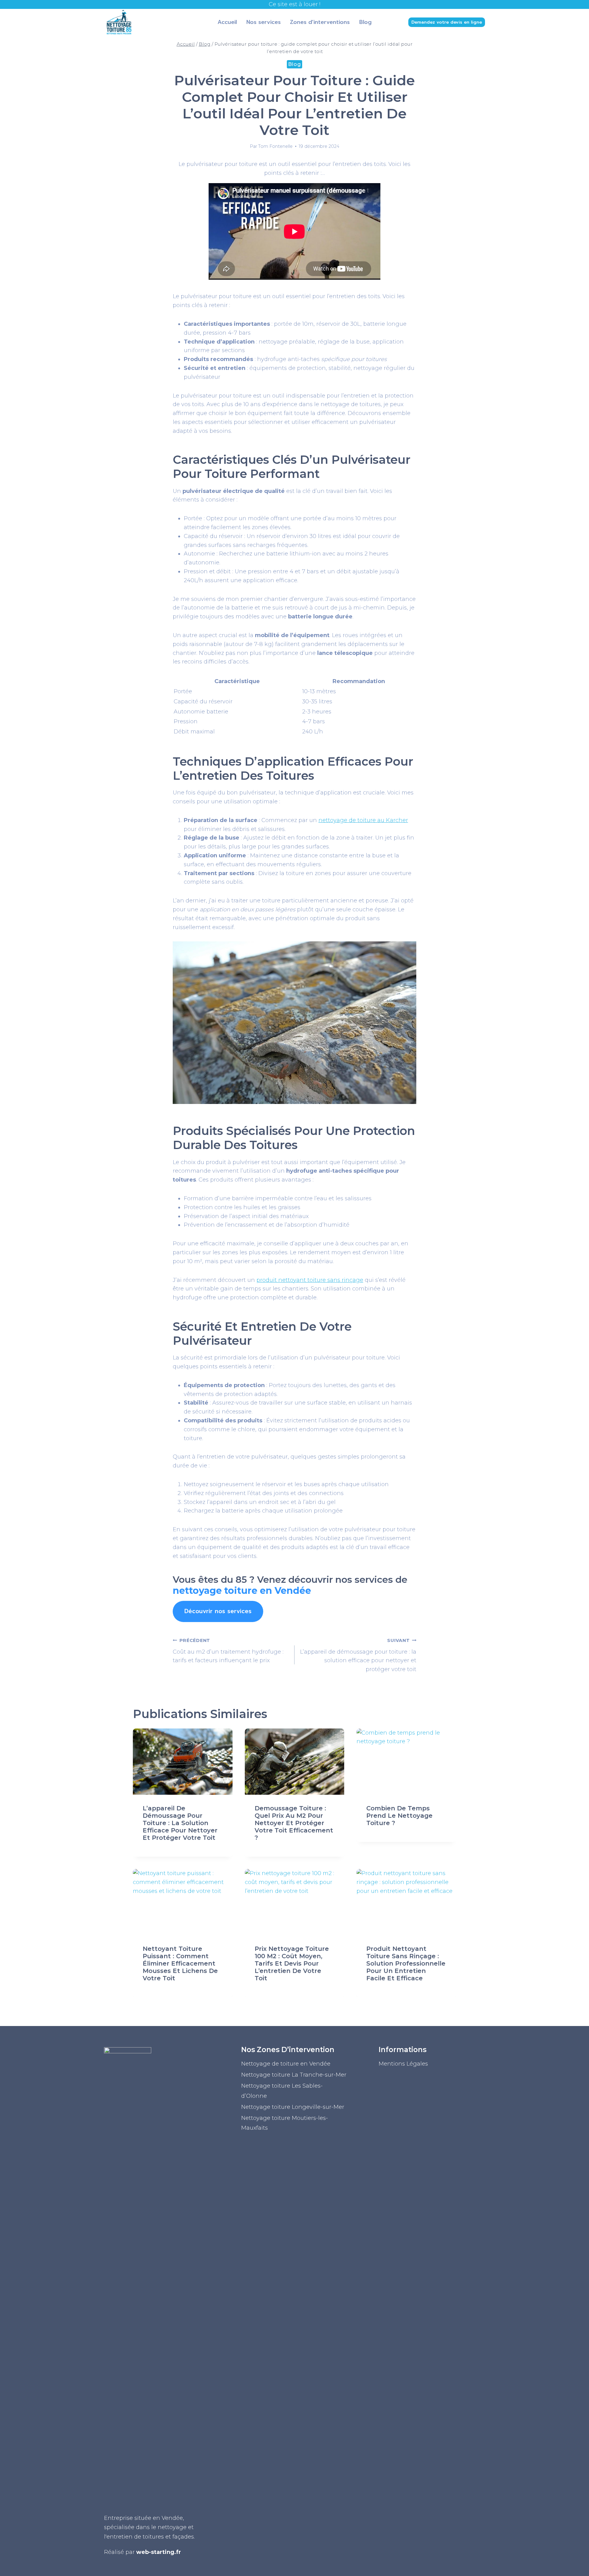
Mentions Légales (403, 2064)
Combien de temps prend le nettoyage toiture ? (399, 1816)
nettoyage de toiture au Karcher (363, 820)
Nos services (264, 22)
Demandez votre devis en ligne (447, 22)
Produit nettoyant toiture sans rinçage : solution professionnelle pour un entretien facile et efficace (406, 1963)
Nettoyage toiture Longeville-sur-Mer (293, 2107)
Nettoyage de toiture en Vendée (286, 2064)
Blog (365, 22)
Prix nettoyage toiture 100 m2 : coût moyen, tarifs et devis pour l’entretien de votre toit (292, 1963)
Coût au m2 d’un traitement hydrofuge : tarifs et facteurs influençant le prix (228, 1651)
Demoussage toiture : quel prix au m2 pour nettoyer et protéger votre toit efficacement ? (294, 1823)
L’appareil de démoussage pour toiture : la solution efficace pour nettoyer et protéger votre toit (358, 1655)
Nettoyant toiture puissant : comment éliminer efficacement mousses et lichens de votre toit (180, 1963)
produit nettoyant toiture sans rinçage (310, 1280)
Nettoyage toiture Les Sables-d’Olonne (282, 2091)
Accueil (227, 22)
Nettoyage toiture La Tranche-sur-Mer (294, 2075)
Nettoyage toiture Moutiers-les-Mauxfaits (285, 2123)
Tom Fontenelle (275, 146)
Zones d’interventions (320, 22)
